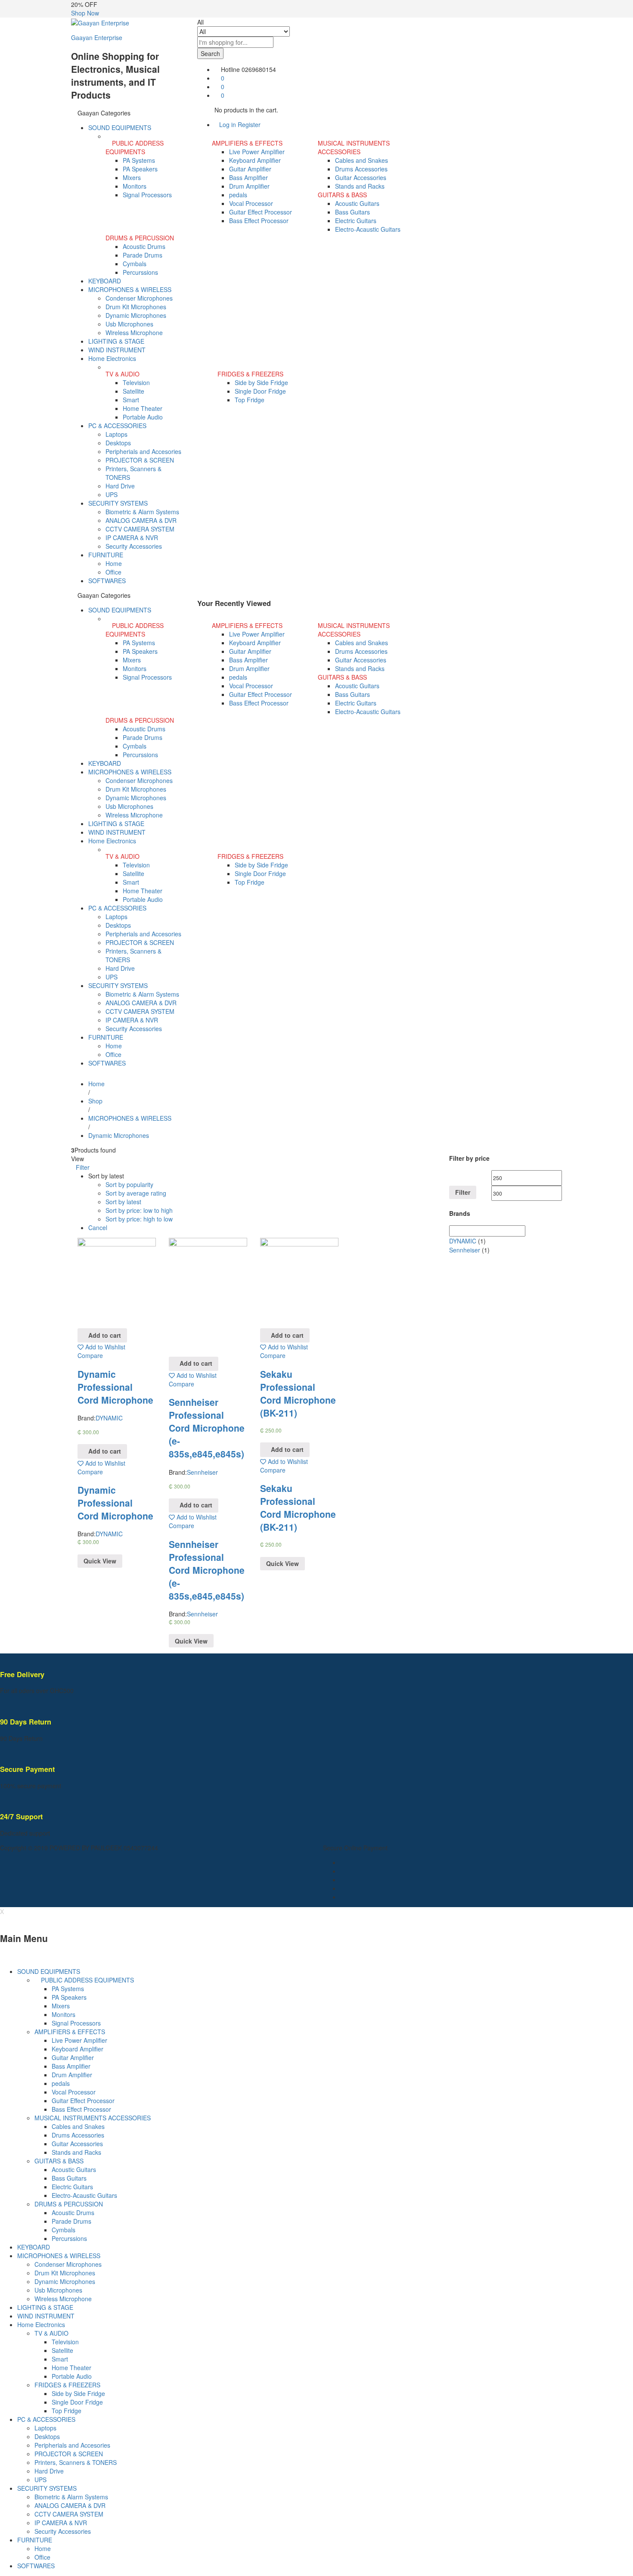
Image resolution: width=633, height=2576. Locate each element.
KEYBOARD (105, 281)
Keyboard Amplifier (255, 160)
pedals (238, 195)
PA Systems (139, 160)
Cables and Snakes (361, 160)
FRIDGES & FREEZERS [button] (250, 374)
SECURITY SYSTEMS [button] (118, 503)
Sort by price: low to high (139, 1210)
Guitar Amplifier (250, 169)
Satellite (133, 391)
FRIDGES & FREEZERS (67, 2385)
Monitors (135, 186)
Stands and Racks (360, 186)
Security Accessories (134, 546)
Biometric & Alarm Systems (142, 512)
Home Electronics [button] (112, 358)
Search (210, 53)
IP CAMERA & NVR (132, 538)
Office (113, 572)
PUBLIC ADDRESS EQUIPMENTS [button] (135, 147)
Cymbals (135, 264)
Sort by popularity (129, 1184)
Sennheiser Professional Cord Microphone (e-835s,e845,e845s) (207, 1428)
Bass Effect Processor (259, 221)
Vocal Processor (251, 203)
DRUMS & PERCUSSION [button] (140, 238)
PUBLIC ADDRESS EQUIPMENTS (87, 1980)
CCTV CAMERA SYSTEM (140, 529)
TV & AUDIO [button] (123, 374)
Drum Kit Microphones (136, 307)
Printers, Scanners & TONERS (76, 2462)
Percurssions (140, 272)
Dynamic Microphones (136, 315)
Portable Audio (143, 417)
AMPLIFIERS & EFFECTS (70, 2032)
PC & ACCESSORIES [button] (117, 426)
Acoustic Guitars (357, 203)
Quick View (100, 1561)
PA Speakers (140, 169)
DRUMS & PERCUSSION (69, 2204)
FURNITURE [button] (106, 555)
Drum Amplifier (249, 186)
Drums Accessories (361, 169)
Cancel (98, 1227)
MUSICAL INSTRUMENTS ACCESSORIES (93, 2118)
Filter (463, 1192)
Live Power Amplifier (257, 152)
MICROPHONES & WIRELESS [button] (130, 289)
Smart (131, 400)
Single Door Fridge (260, 391)
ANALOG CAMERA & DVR (141, 520)
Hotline (230, 69)
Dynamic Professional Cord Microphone (115, 1387)
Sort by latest (123, 1202)
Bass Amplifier (248, 177)
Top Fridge (250, 400)
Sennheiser (202, 1472)
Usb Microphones (129, 324)
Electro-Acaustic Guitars (368, 229)
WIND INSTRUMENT (117, 350)
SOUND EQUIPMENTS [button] (120, 127)
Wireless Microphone (134, 332)
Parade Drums (143, 255)
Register (249, 124)
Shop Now (85, 13)
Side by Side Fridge (261, 382)
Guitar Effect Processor (261, 212)
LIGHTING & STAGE (116, 341)
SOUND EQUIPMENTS (49, 1971)
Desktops (118, 443)
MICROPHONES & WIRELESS (59, 2256)
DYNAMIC (109, 1418)
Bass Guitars (352, 212)
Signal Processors (147, 195)
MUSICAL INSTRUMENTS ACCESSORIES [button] (354, 147)
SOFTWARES (107, 581)
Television (136, 382)
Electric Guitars (356, 221)
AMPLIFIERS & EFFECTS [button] (247, 143)
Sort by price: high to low (139, 1219)
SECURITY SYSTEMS (47, 2488)
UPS (112, 494)
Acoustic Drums (144, 246)
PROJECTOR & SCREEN (140, 460)
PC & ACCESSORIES (46, 2419)
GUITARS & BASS (59, 2161)
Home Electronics (41, 2324)
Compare (90, 1355)
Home (114, 563)
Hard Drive (120, 486)
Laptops (116, 434)
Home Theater (143, 408)
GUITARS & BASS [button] (342, 195)
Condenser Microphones (139, 298)
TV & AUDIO (51, 2333)
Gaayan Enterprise (97, 37)
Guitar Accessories (361, 177)
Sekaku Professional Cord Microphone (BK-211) (298, 1393)
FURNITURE (35, 2540)
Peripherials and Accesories (143, 451)
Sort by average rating (136, 1193)
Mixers (132, 177)
